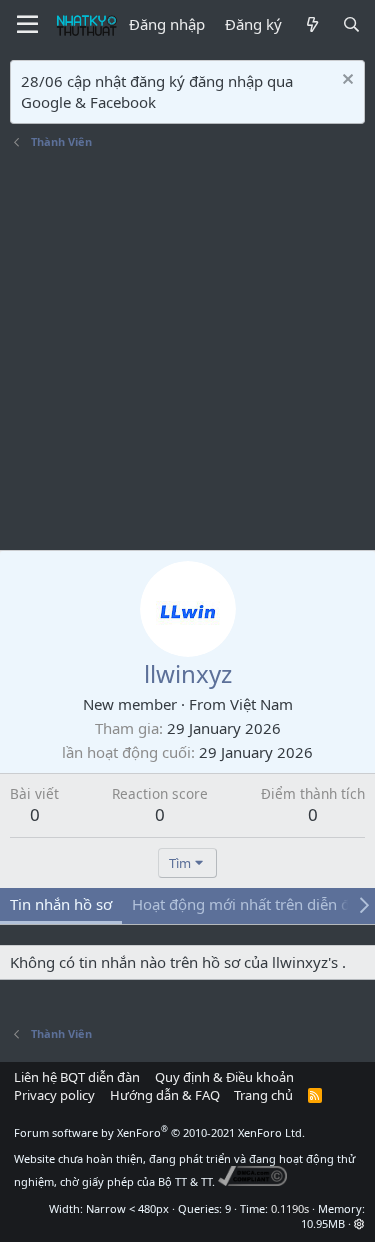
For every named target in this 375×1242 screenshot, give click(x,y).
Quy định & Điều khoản (224, 1077)
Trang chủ (263, 1095)
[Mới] (311, 24)
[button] (359, 1223)
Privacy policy (54, 1095)
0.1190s (290, 1208)
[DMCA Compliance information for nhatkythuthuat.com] (252, 1181)
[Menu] (27, 25)
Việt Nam (261, 704)
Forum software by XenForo (159, 1132)
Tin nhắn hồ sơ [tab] (61, 904)
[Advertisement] (187, 352)
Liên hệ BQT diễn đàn (77, 1077)
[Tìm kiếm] (351, 24)
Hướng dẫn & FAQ (165, 1095)
